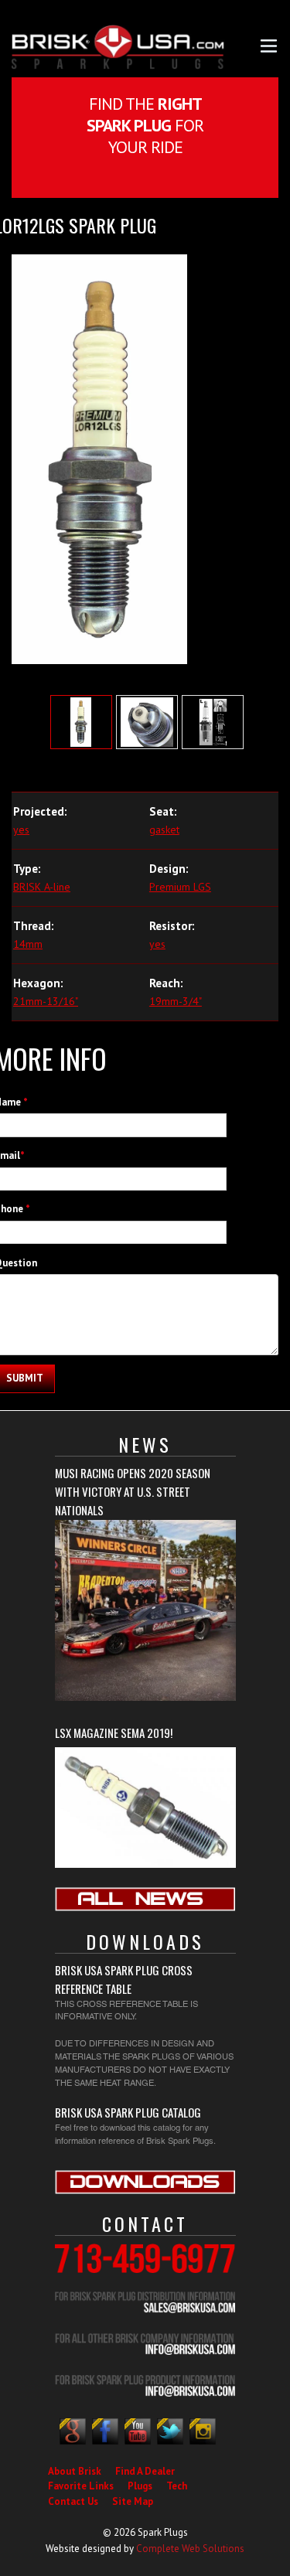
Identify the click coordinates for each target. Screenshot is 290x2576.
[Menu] (269, 44)
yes (21, 830)
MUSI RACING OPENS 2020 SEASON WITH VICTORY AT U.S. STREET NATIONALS (133, 1491)
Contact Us (73, 2501)
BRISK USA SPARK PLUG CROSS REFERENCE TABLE (124, 1979)
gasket (164, 830)
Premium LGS (180, 887)
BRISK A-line (42, 887)
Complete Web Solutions (190, 2549)
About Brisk (75, 2471)
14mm (28, 944)
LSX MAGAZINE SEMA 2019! (114, 1733)
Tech (177, 2486)
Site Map (133, 2501)
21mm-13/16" (46, 1001)
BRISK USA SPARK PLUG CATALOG (128, 2112)
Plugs (140, 2486)
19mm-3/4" (176, 1001)
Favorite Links (81, 2486)
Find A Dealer (145, 2471)
